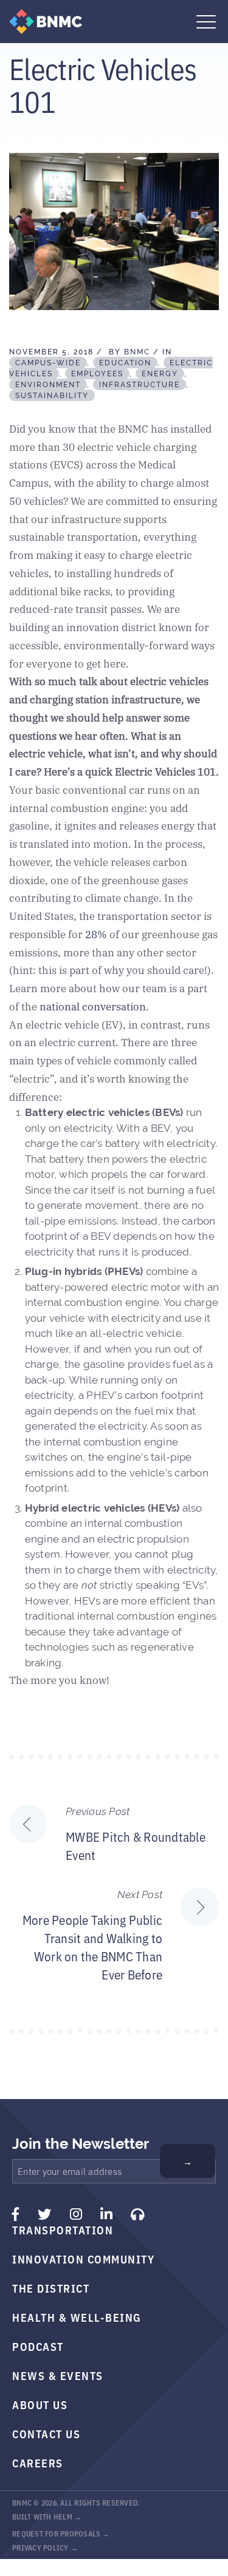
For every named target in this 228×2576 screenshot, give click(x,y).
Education (125, 363)
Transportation (63, 2229)
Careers (38, 2463)
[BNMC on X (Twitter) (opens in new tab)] (44, 2214)
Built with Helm (42, 2516)
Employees (97, 374)
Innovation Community (83, 2259)
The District (51, 2288)
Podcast (38, 2346)
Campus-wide (48, 363)
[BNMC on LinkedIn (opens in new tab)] (106, 2214)
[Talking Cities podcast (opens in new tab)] (137, 2214)
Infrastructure (140, 385)
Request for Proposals (56, 2533)
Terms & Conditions (50, 2561)
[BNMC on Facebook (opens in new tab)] (16, 2214)
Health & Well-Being (77, 2317)
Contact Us (46, 2433)
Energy (160, 374)
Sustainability (52, 396)
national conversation (93, 1006)
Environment (48, 385)
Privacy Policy (40, 2547)
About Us (40, 2404)
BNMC (137, 352)
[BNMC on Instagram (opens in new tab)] (76, 2214)
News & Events (58, 2375)
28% (96, 934)
